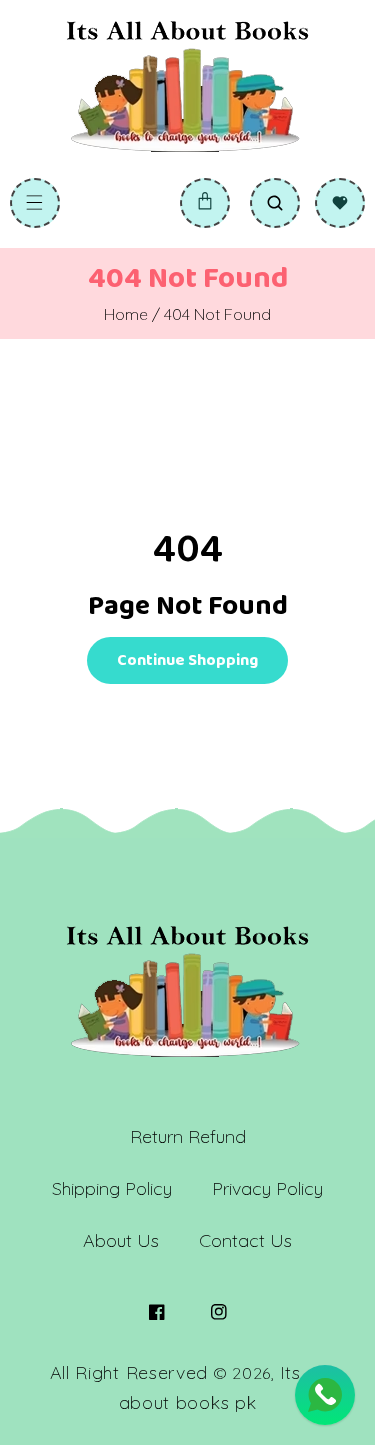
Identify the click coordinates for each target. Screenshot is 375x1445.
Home (126, 314)
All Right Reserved (129, 1372)
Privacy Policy (267, 1188)
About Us (121, 1240)
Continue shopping (187, 660)
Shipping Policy (112, 1188)
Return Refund (188, 1136)
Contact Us (245, 1240)
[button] (35, 203)
